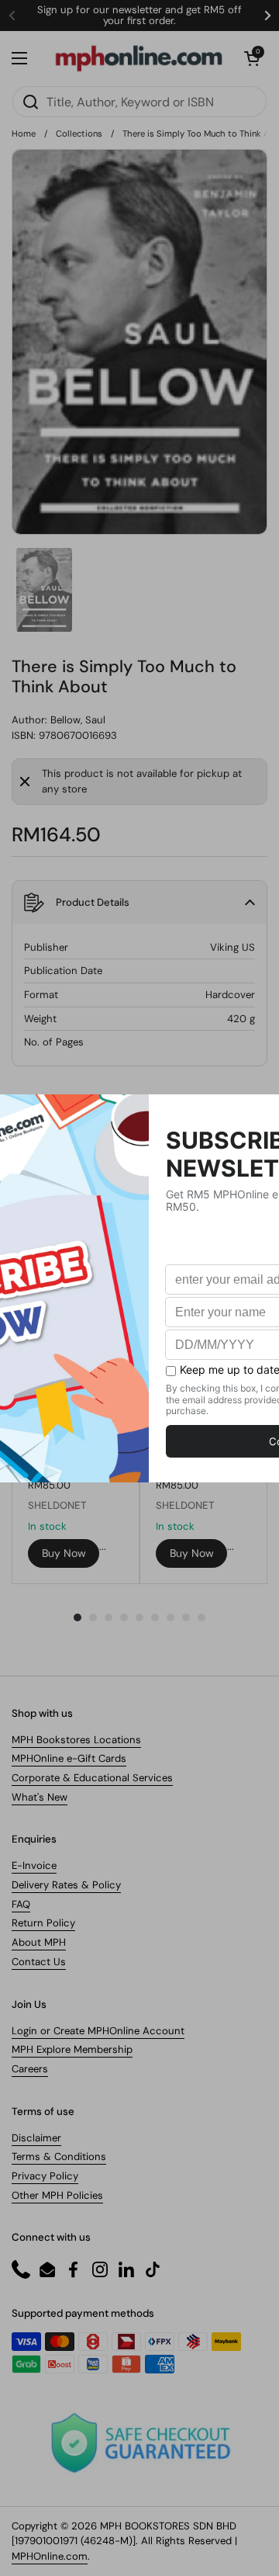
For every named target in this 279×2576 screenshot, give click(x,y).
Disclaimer (36, 2138)
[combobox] (139, 102)
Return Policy (43, 1923)
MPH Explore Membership (72, 2049)
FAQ (21, 1904)
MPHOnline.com (50, 2556)
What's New (40, 1797)
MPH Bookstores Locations (76, 1740)
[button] (252, 58)
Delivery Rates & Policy (66, 1885)
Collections (79, 133)
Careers (30, 2069)
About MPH (39, 1942)
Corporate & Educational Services (92, 1778)
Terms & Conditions (59, 2156)
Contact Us (39, 1962)
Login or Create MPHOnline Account (98, 2031)
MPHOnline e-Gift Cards (69, 1758)
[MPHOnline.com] (139, 58)
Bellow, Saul (78, 720)
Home (24, 133)
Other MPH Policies (57, 2195)
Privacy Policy (45, 2176)
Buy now (64, 1553)
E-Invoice (34, 1865)
